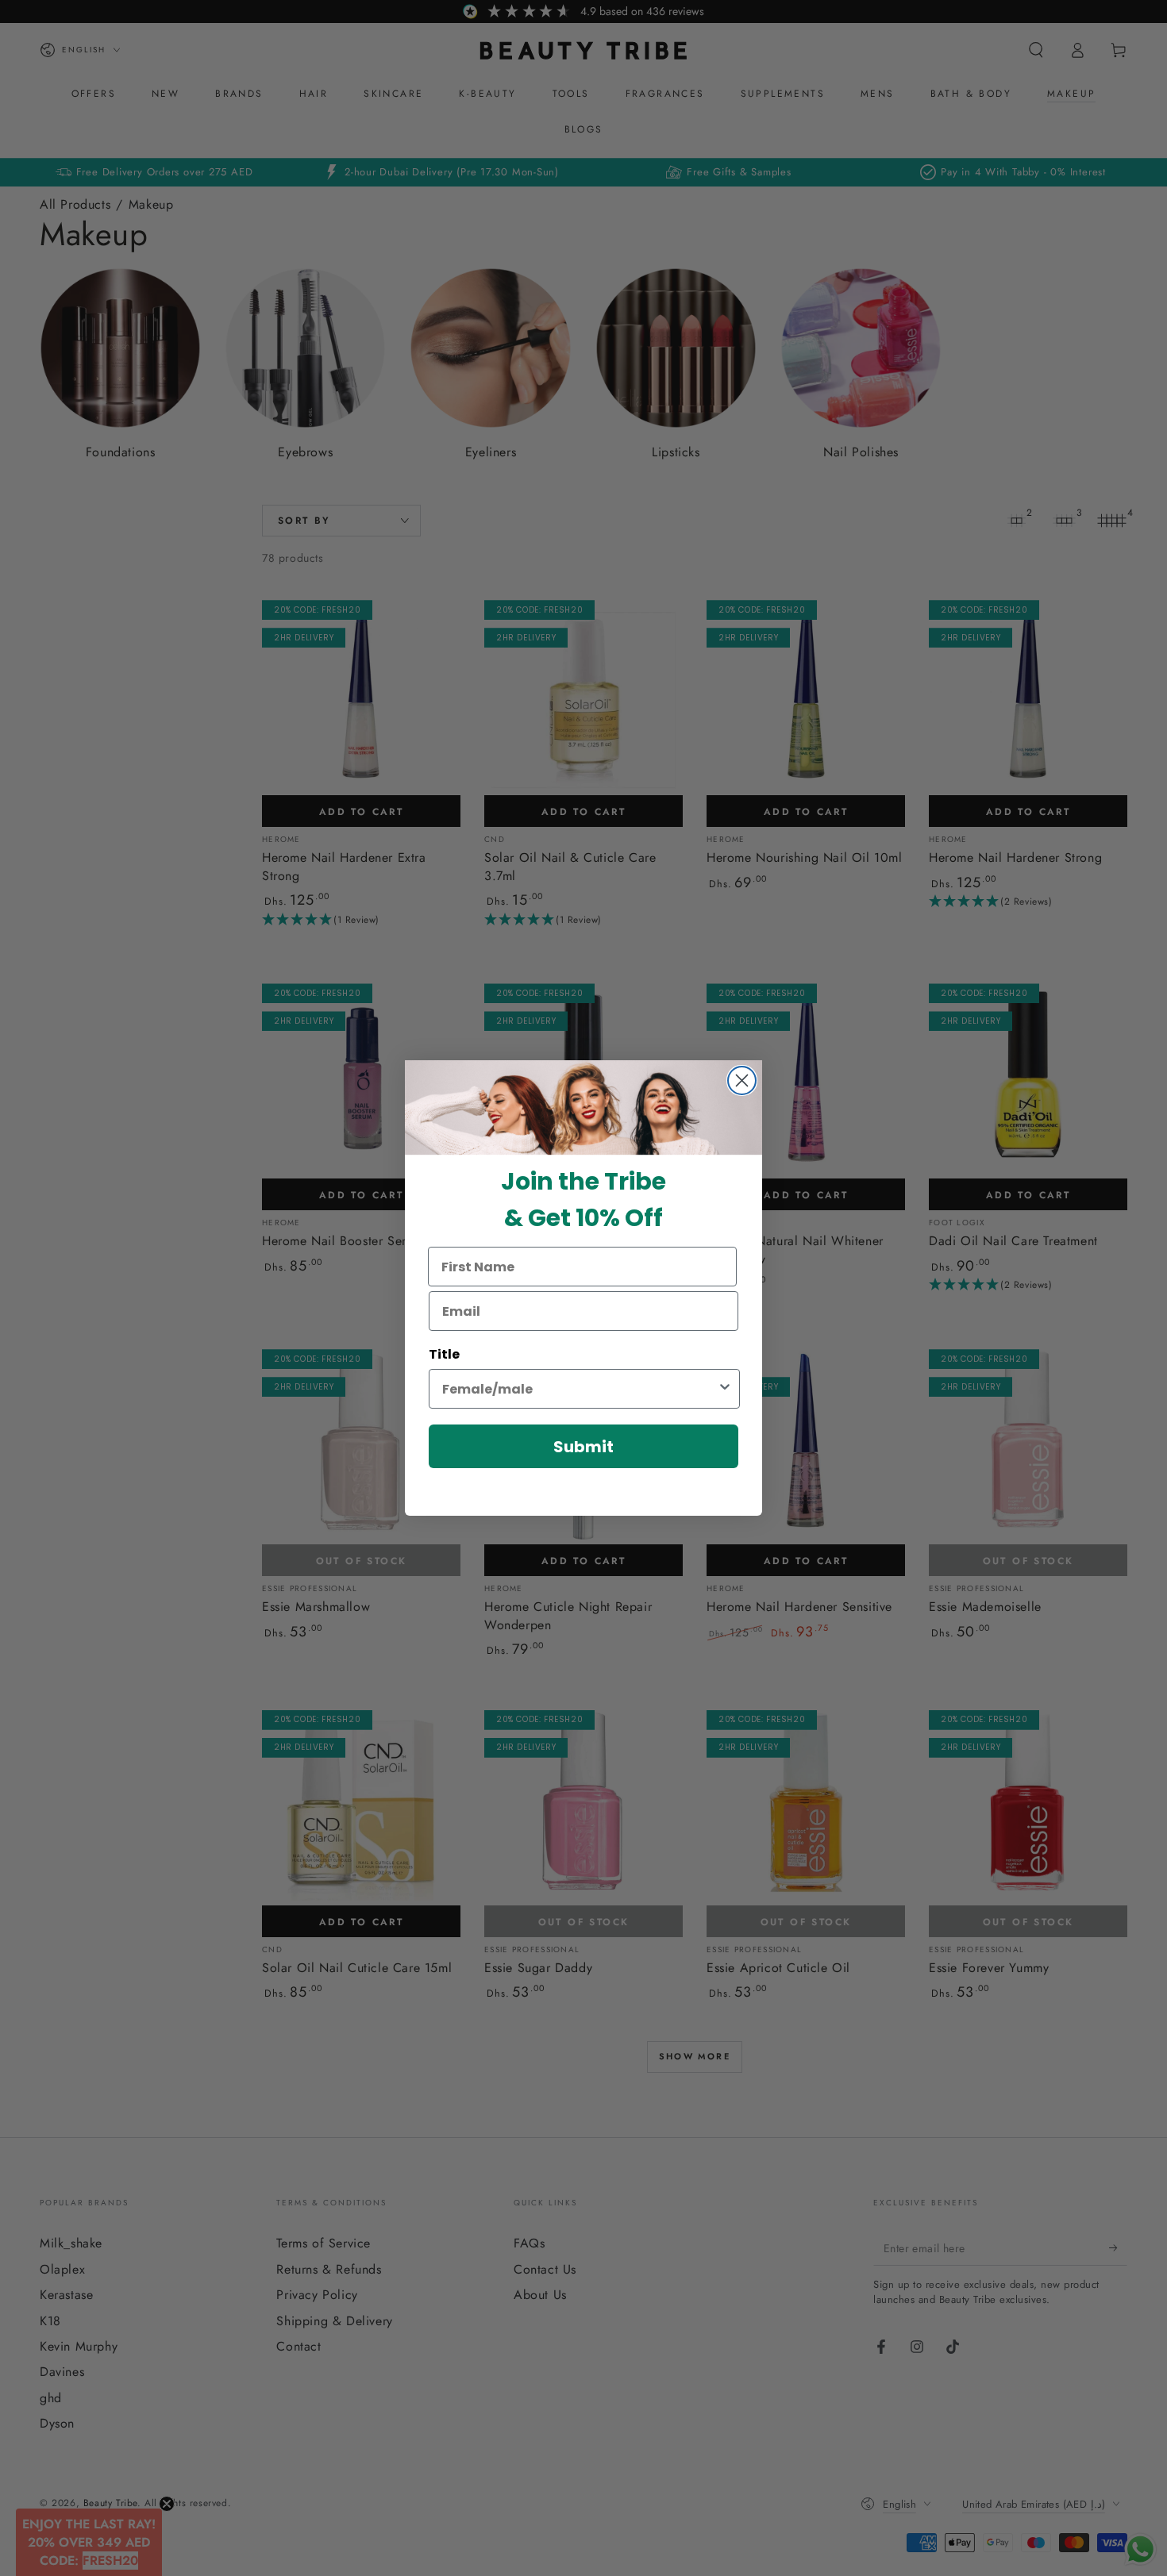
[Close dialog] (742, 1080)
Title (444, 1354)
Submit (583, 1447)
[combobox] (580, 1389)
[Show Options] (725, 1389)
